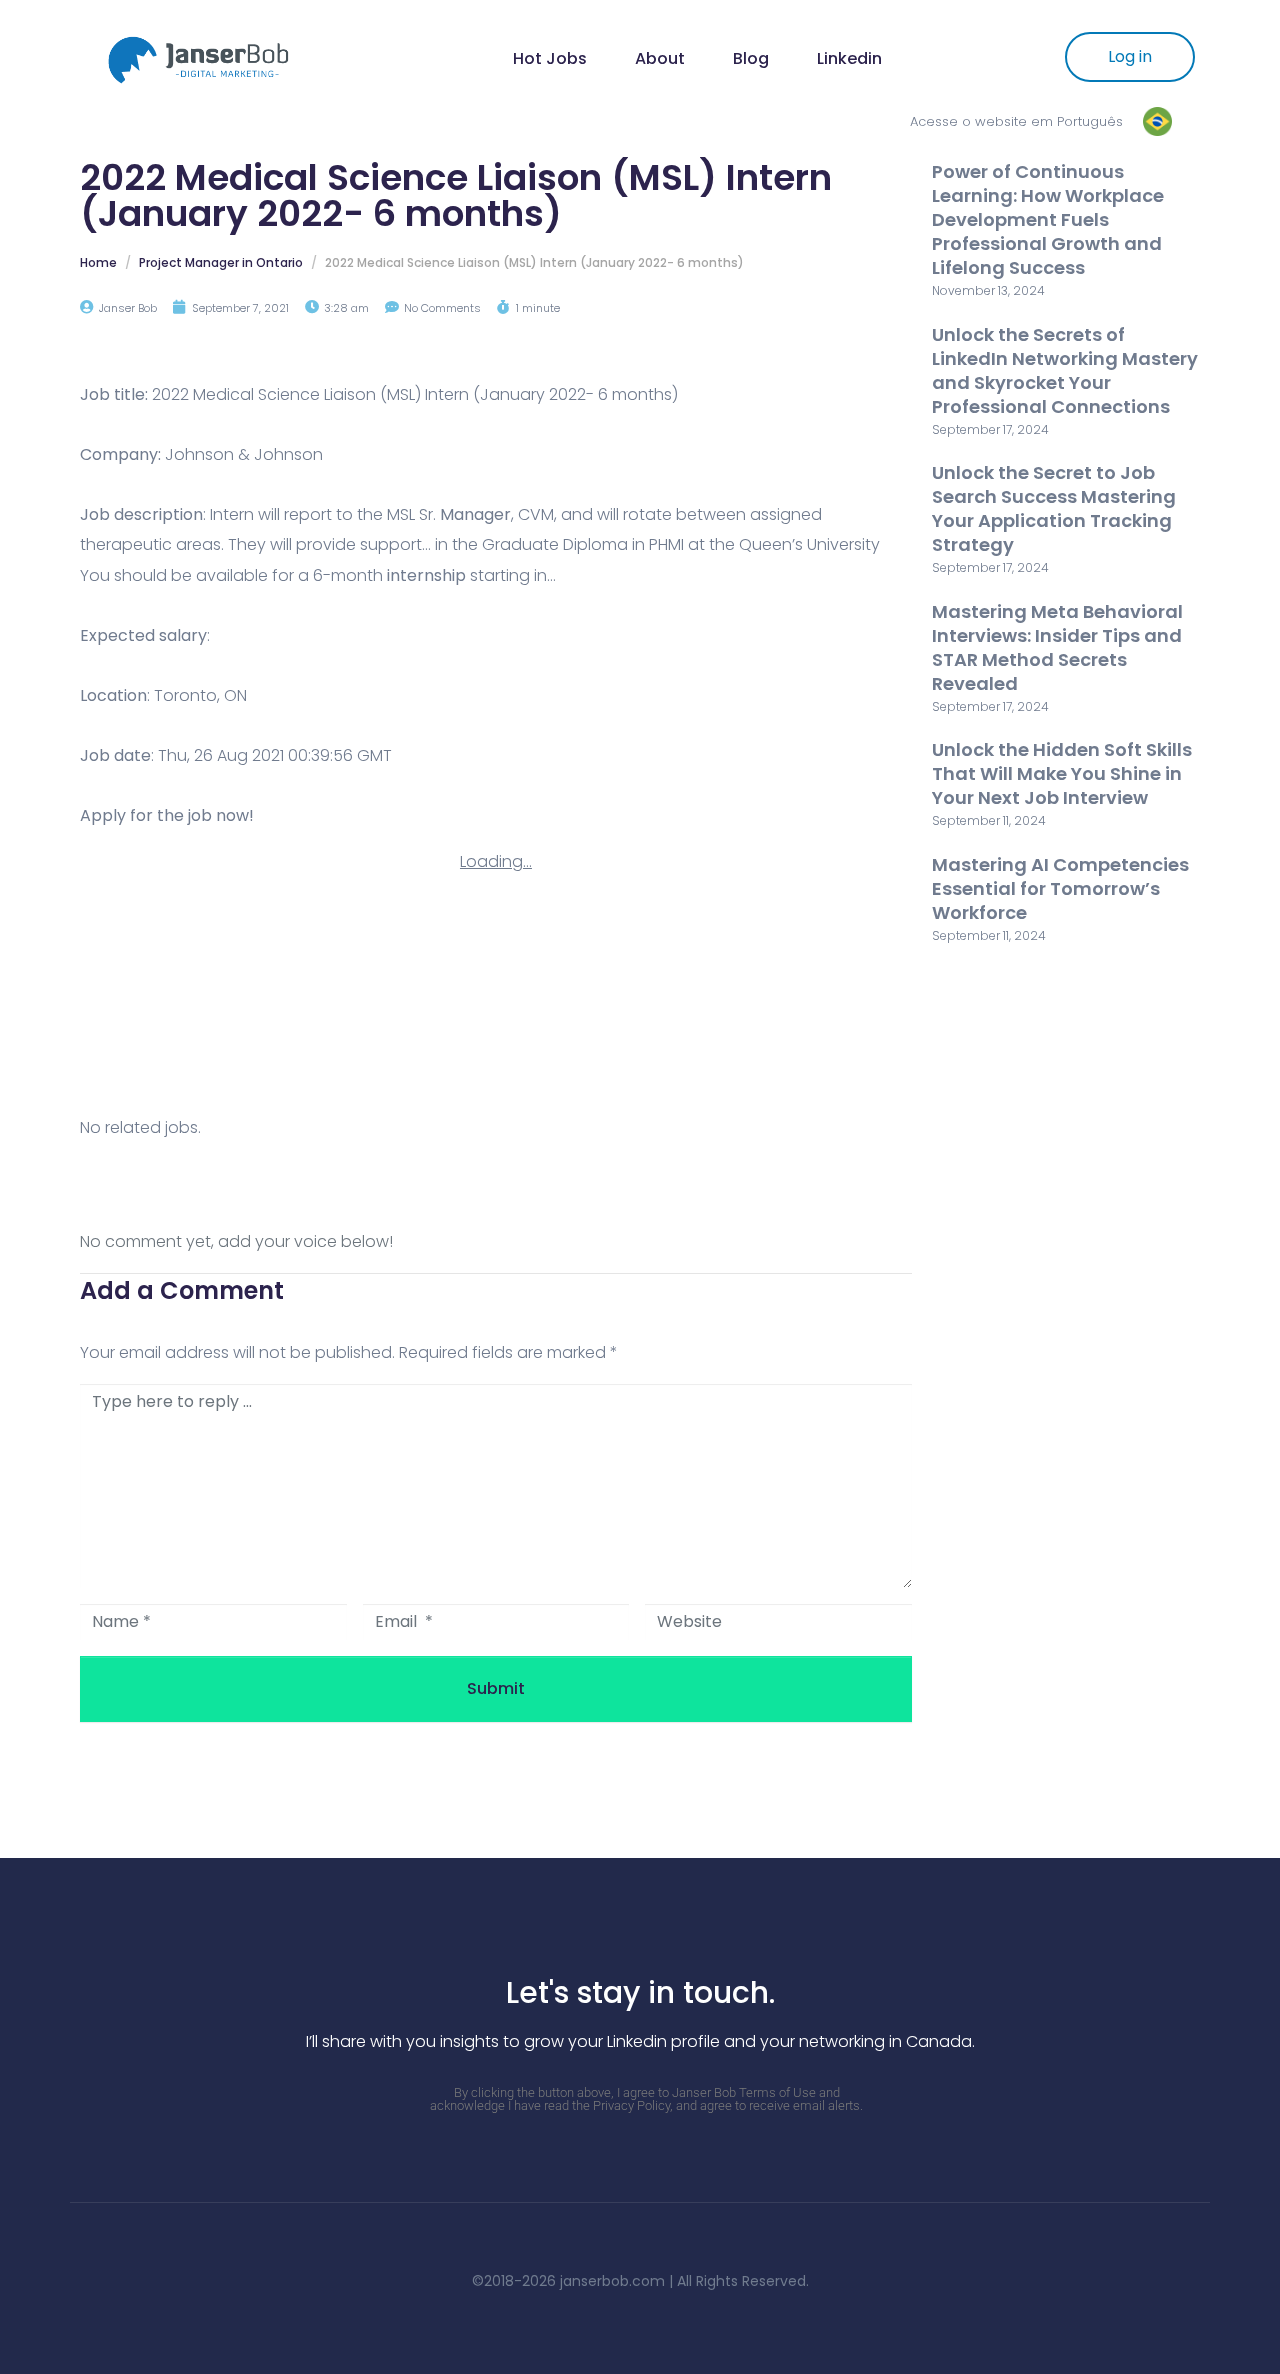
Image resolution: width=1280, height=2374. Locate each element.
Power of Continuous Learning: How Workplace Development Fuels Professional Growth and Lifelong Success (1048, 219)
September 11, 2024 (989, 820)
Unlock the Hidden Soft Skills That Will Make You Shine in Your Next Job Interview (1062, 773)
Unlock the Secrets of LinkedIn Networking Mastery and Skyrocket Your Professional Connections (1065, 370)
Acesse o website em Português (1016, 121)
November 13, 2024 (988, 290)
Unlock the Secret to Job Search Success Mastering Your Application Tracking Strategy (1054, 508)
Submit (496, 1688)
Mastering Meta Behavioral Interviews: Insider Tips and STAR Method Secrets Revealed (1057, 647)
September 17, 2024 (990, 429)
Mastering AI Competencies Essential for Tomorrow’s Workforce (1060, 888)
